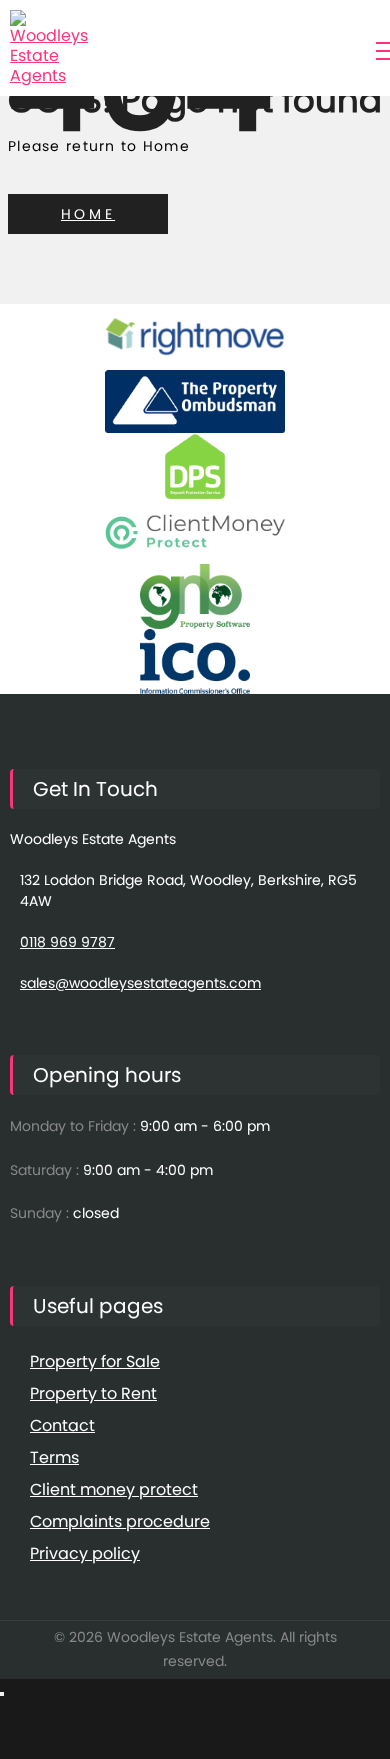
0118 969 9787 (67, 942)
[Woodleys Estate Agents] (50, 48)
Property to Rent (93, 1393)
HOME (88, 214)
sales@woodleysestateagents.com (140, 983)
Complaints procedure (120, 1521)
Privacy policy (85, 1553)
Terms (54, 1457)
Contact (62, 1425)
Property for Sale (95, 1361)
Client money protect (114, 1489)
